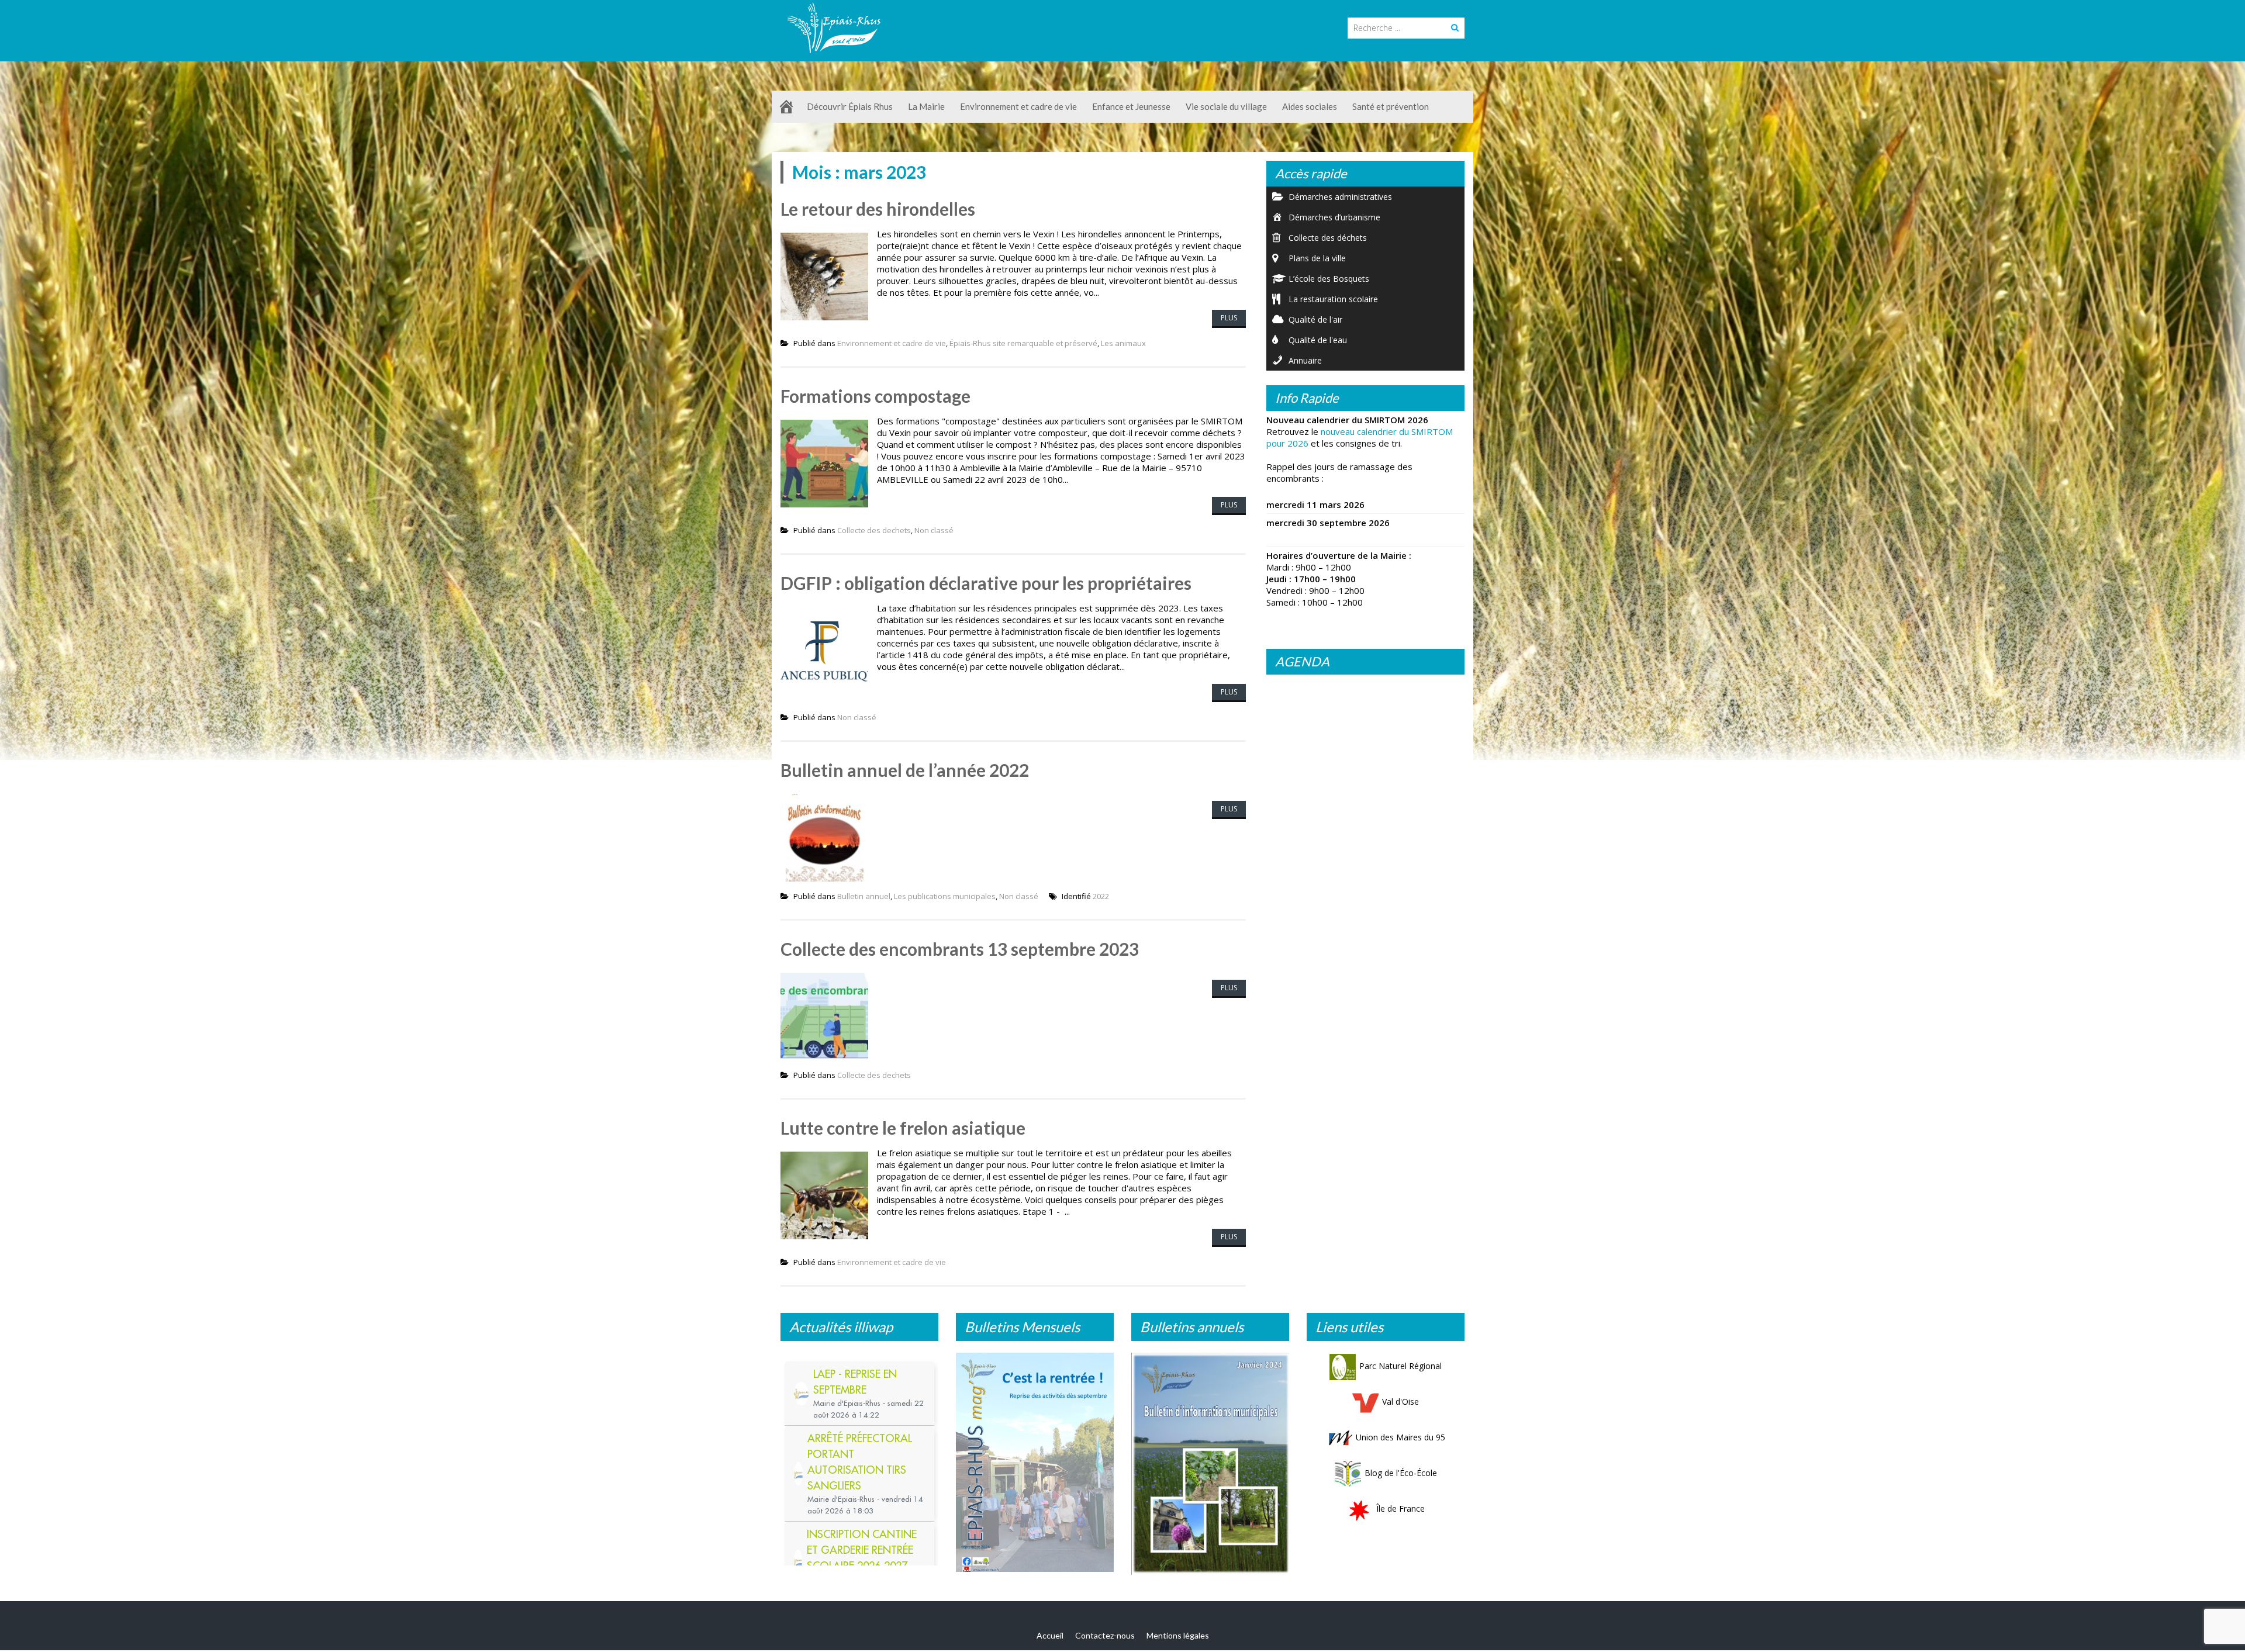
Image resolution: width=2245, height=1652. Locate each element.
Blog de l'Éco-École (1401, 1473)
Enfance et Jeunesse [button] (1131, 106)
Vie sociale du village (1226, 106)
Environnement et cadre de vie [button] (1018, 106)
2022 (1101, 896)
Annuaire (1305, 360)
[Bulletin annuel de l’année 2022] (1210, 1461)
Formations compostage (875, 396)
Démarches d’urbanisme (1334, 217)
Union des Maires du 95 (1400, 1437)
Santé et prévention (1391, 106)
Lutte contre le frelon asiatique (903, 1128)
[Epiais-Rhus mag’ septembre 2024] (1035, 1465)
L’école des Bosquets (1329, 279)
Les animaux (1123, 343)
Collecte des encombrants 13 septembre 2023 (960, 949)
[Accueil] (786, 107)
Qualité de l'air (1315, 319)
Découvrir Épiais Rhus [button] (850, 106)
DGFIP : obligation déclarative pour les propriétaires (986, 583)
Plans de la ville (1317, 258)
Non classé (934, 530)
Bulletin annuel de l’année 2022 (905, 770)
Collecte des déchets (1328, 238)
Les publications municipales (945, 896)
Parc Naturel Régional (1400, 1366)
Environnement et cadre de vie (892, 343)
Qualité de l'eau (1318, 340)
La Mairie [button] (926, 106)
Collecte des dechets (874, 530)
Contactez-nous (1105, 1638)
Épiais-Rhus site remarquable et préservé (1023, 343)
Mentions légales (1178, 1638)
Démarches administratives (1340, 197)
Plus (1229, 318)
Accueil (1050, 1638)
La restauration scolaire (1333, 299)
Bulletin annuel (864, 896)
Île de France (1400, 1508)
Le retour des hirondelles (878, 209)
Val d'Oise (1400, 1402)
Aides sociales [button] (1310, 106)
